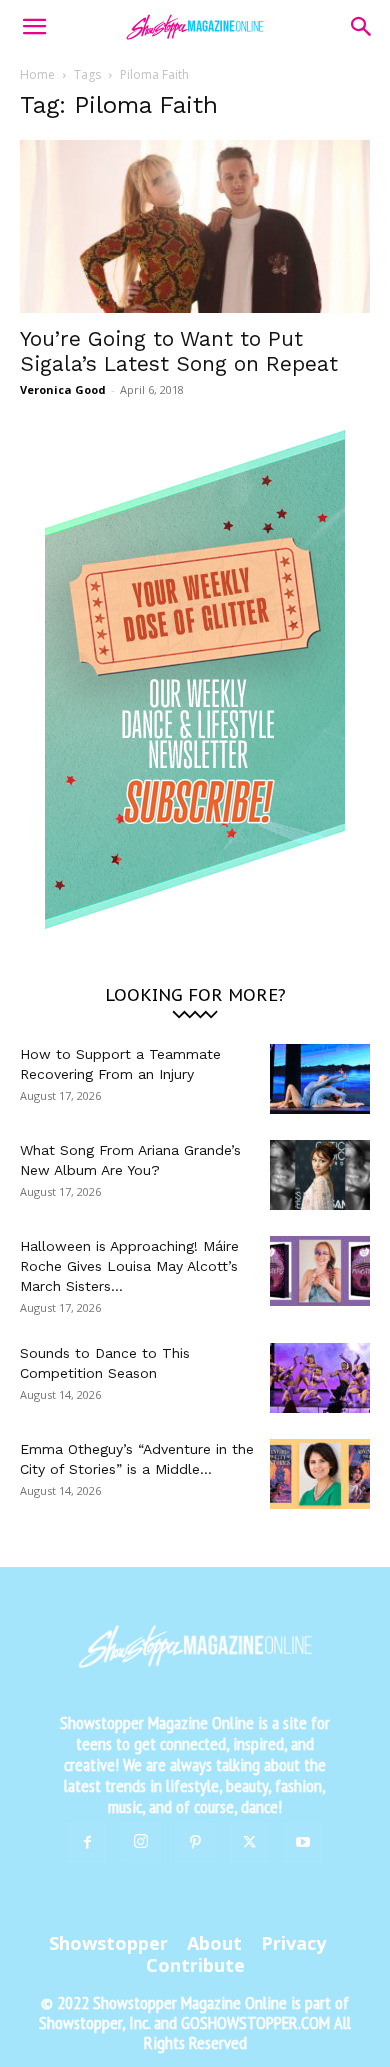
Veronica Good (63, 389)
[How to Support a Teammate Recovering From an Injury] (320, 1079)
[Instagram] (141, 1842)
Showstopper (108, 1943)
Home (37, 74)
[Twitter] (249, 1843)
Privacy (293, 1943)
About (214, 1943)
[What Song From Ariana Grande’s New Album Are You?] (320, 1175)
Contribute (195, 1965)
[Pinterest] (195, 1843)
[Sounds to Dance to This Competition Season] (320, 1378)
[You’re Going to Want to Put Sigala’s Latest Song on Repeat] (195, 226)
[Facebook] (87, 1843)
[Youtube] (303, 1843)
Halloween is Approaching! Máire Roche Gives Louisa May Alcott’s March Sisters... (129, 1266)
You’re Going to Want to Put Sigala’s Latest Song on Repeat (179, 351)
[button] (34, 27)
